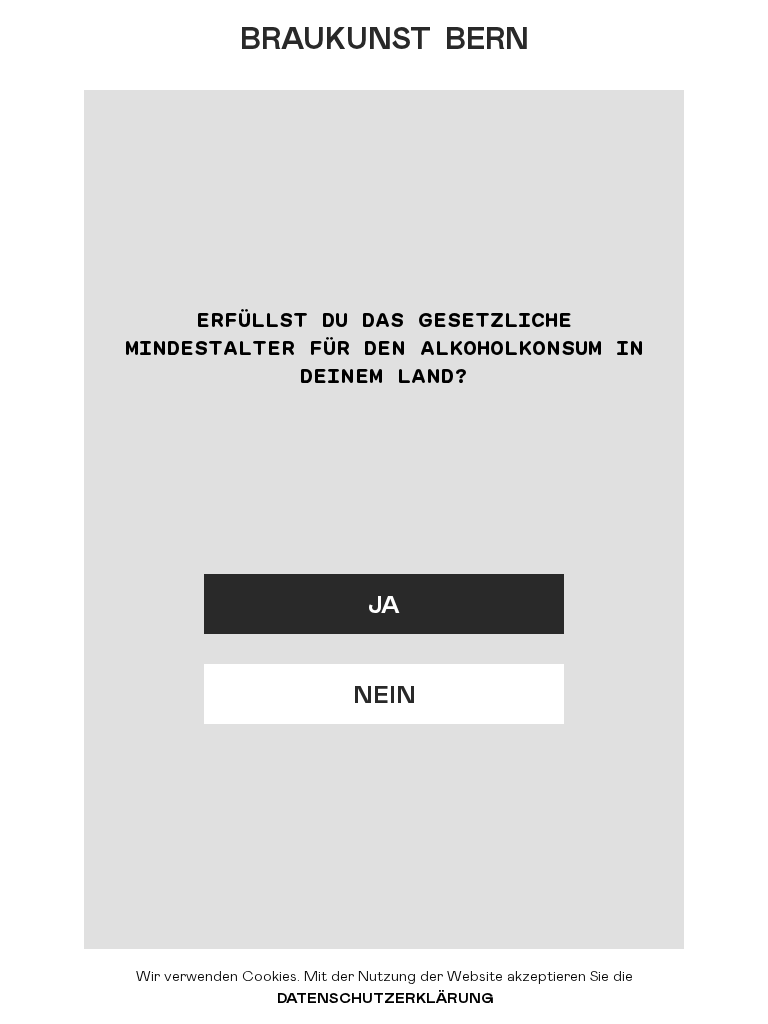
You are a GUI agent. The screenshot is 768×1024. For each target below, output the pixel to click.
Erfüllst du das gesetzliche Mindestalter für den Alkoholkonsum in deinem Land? (384, 347)
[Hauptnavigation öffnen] (718, 30)
